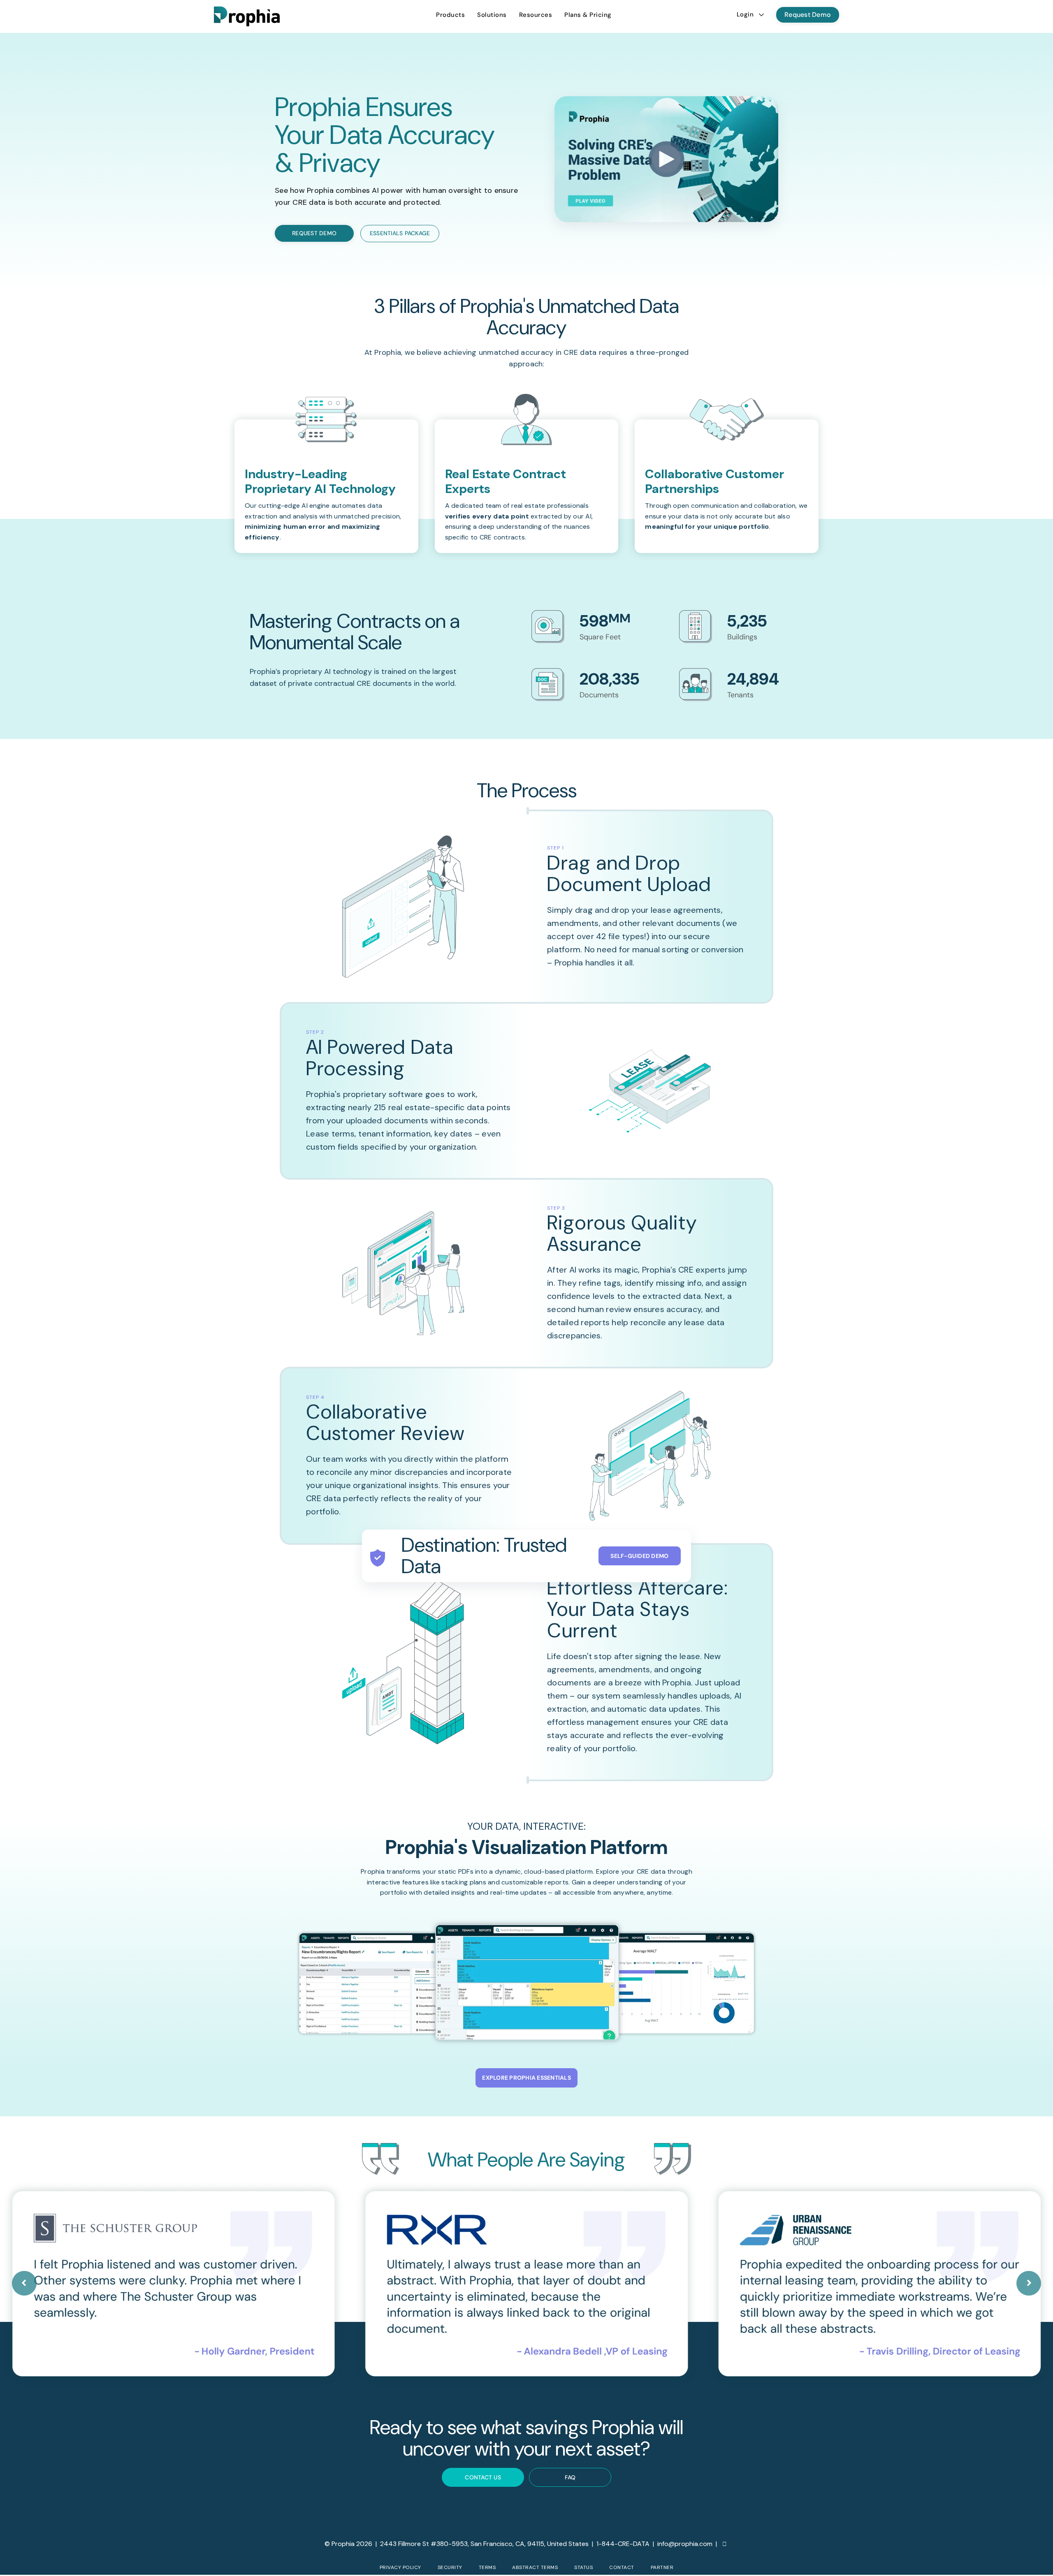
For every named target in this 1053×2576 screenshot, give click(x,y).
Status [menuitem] (583, 2567)
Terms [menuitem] (487, 2567)
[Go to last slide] (24, 2283)
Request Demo (808, 15)
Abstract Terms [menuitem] (535, 2567)
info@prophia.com (685, 2544)
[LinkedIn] (725, 2544)
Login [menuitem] (745, 14)
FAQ (570, 2477)
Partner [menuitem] (662, 2567)
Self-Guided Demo (639, 1556)
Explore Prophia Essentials (526, 2078)
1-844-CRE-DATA (623, 2544)
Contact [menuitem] (622, 2567)
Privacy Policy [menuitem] (400, 2567)
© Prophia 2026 (348, 2544)
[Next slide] (1029, 2283)
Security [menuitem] (450, 2567)
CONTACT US (483, 2477)
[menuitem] (450, 15)
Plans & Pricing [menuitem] (588, 15)
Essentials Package (400, 233)
